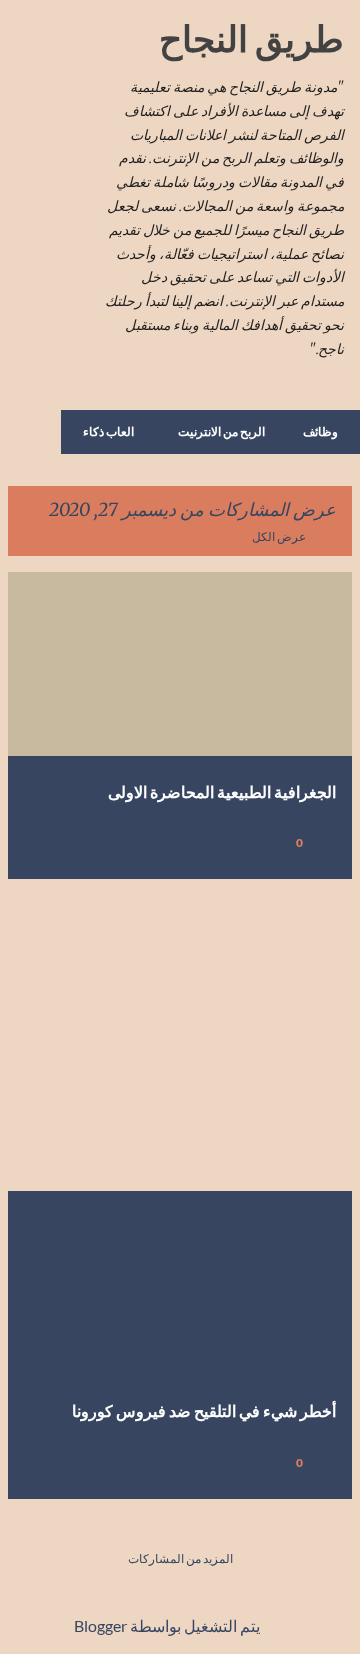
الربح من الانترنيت (221, 431)
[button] (36, 842)
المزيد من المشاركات (180, 1558)
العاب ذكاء (108, 431)
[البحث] (76, 40)
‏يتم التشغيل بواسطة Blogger (168, 1625)
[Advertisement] (180, 1035)
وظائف (320, 431)
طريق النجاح (251, 38)
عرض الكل (279, 536)
